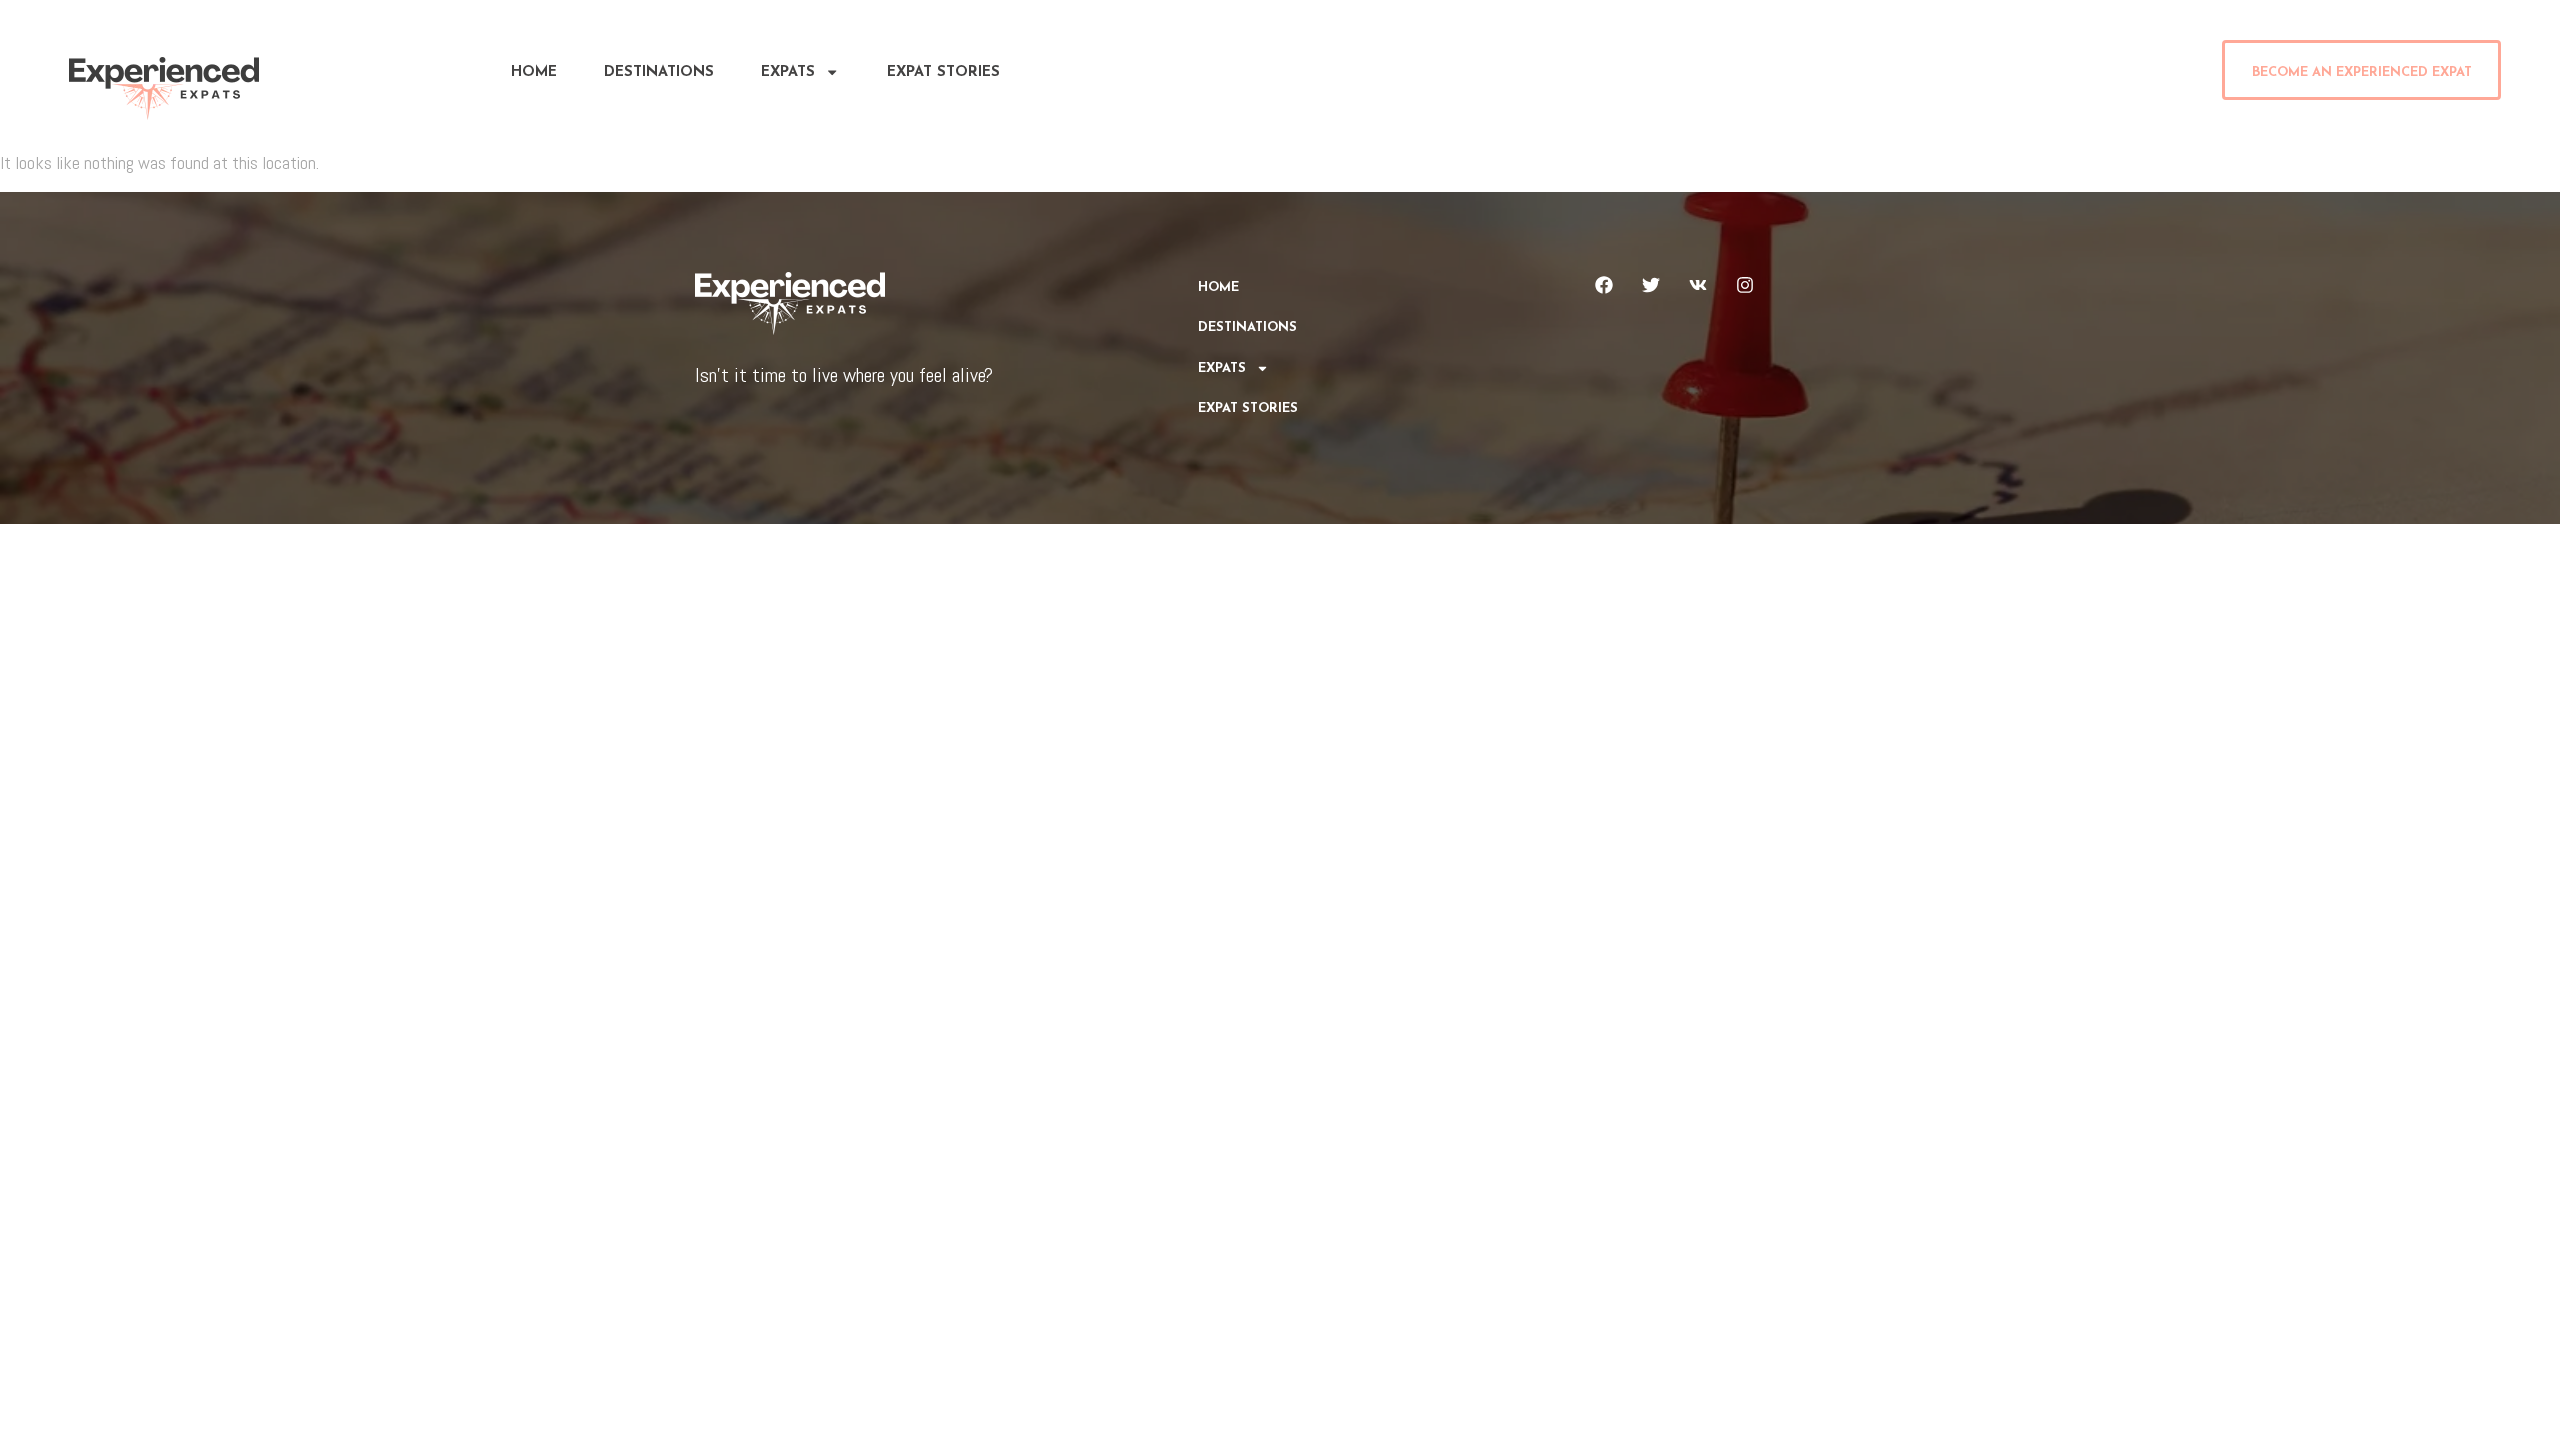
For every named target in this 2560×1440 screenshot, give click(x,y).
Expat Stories (943, 72)
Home (534, 72)
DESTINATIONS (659, 72)
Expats (788, 72)
